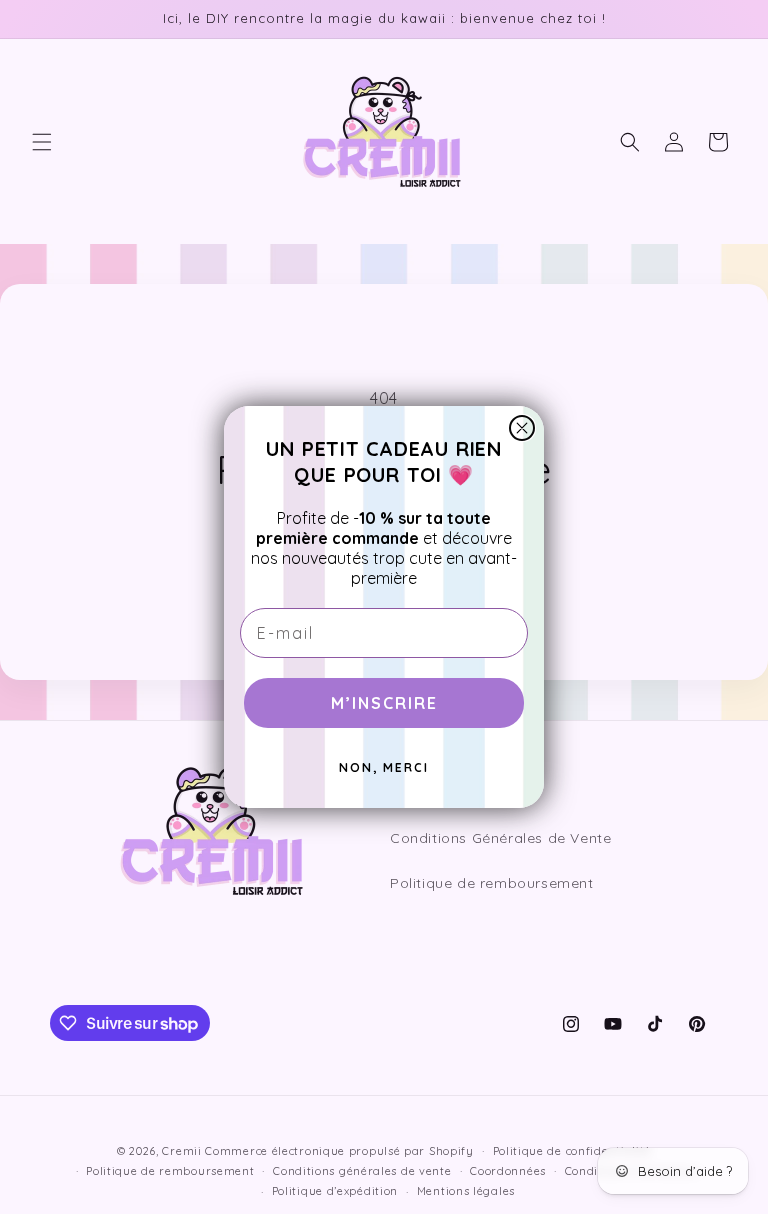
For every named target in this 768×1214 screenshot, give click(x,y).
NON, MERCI (384, 767)
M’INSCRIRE (384, 703)
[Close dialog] (522, 428)
